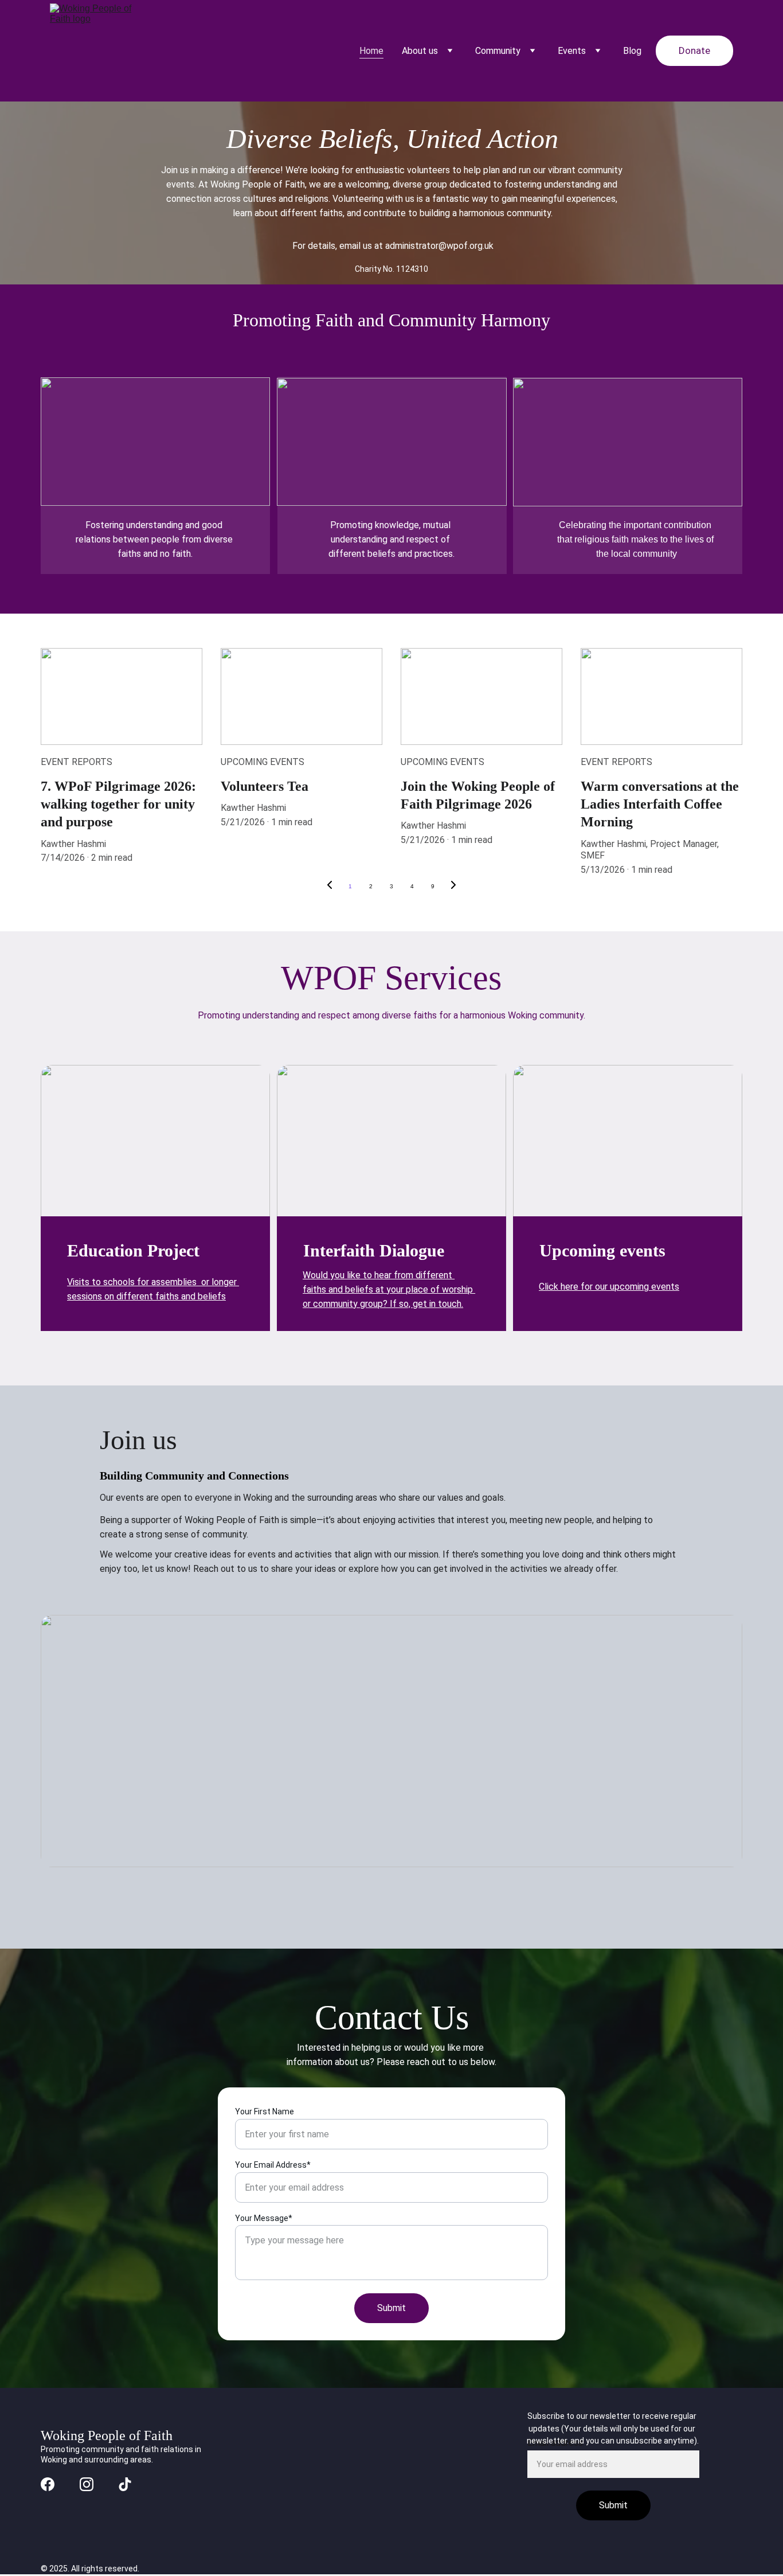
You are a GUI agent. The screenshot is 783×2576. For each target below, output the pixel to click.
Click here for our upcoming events (609, 1287)
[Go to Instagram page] (87, 2484)
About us (420, 51)
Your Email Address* (273, 2165)
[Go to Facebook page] (48, 2484)
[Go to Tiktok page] (125, 2484)
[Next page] (453, 887)
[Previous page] (330, 887)
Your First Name (265, 2111)
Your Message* (264, 2218)
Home (371, 51)
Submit (391, 2308)
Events (572, 51)
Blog (632, 51)
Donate (694, 50)
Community (498, 51)
